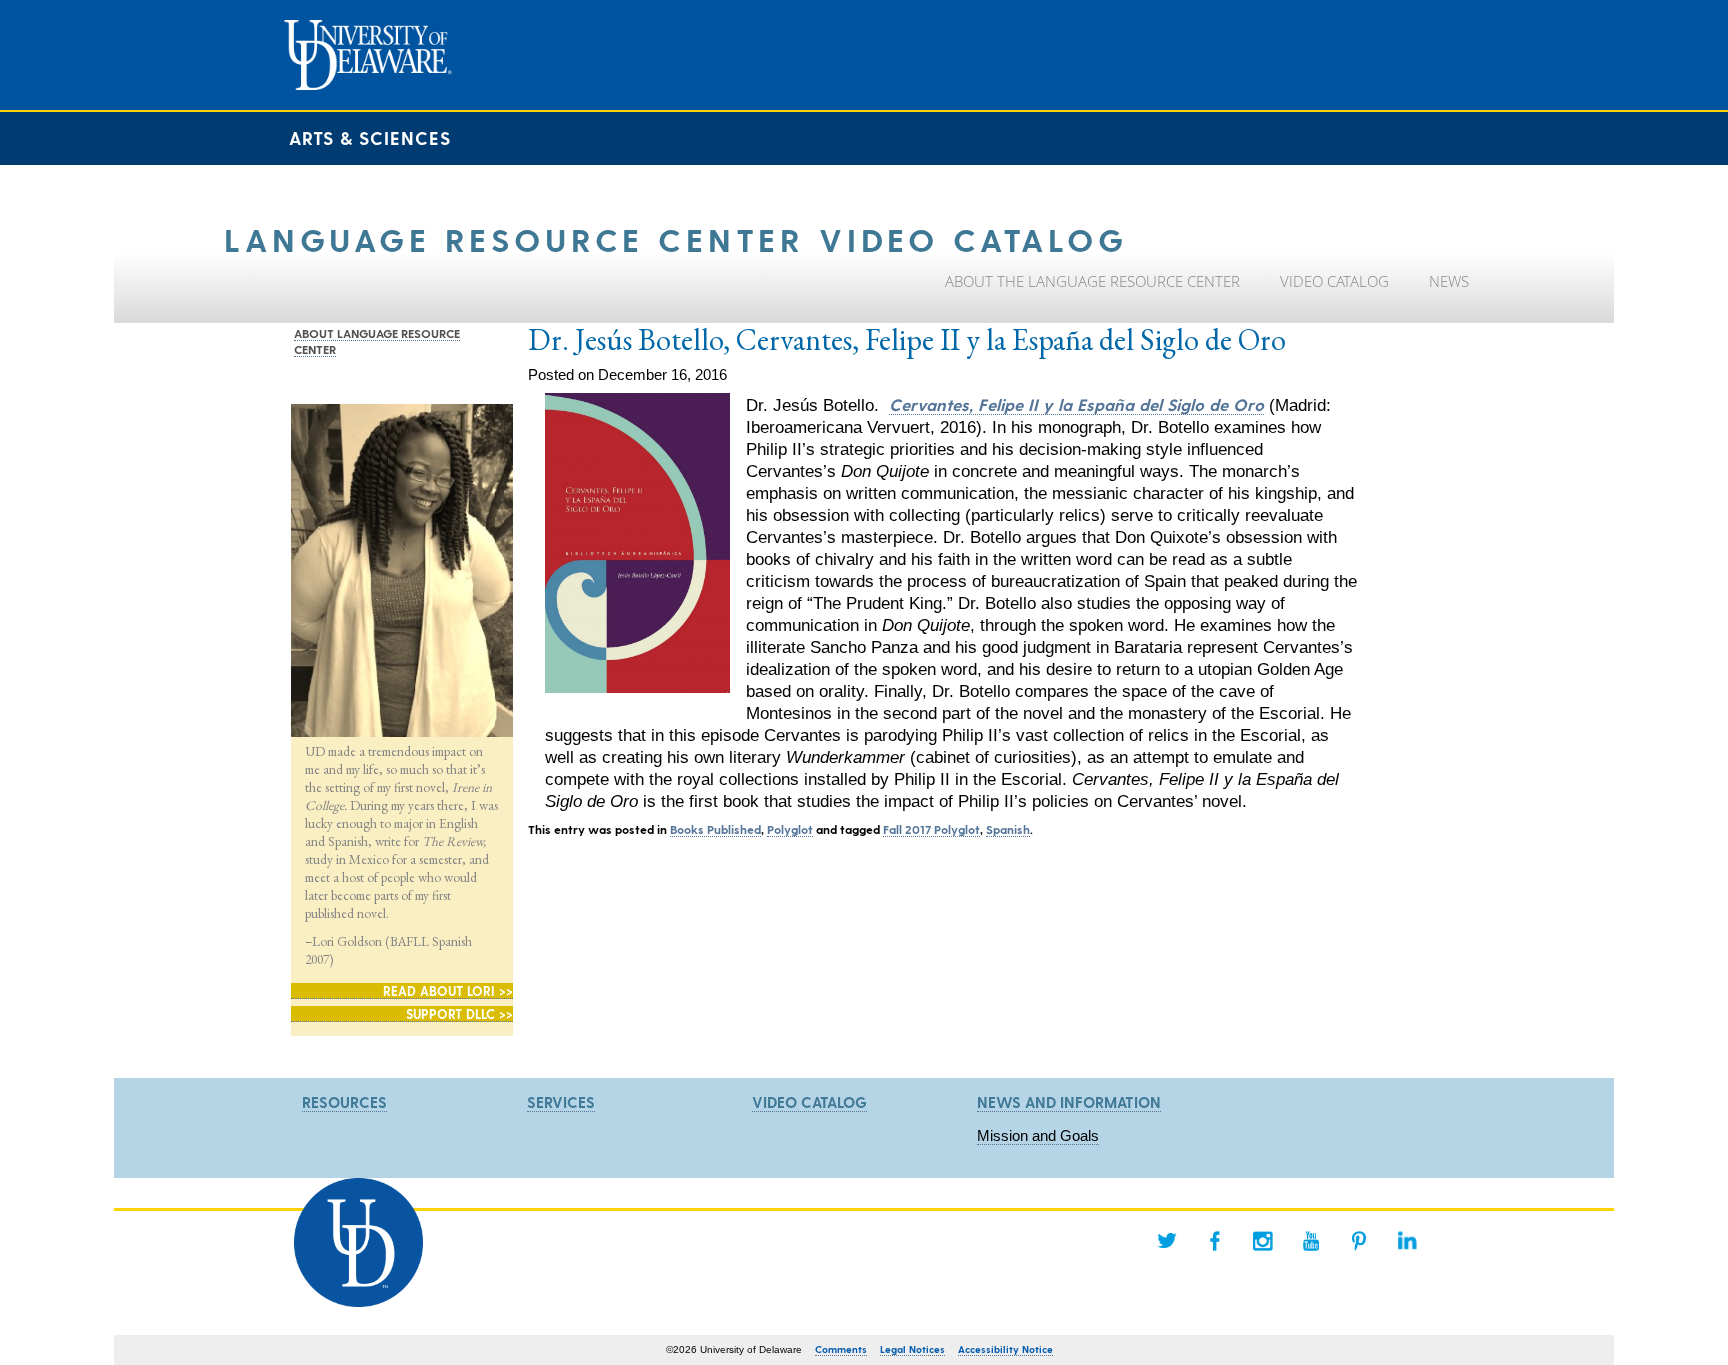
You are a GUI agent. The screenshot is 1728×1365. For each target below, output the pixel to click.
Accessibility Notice (1005, 1349)
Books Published (715, 829)
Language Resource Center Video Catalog (676, 238)
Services (561, 1102)
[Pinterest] (1359, 1241)
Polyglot (790, 829)
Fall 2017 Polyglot (931, 829)
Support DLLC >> (459, 1013)
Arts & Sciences (370, 137)
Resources (344, 1102)
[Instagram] (1263, 1241)
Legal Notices (912, 1349)
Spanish (1008, 829)
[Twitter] (1167, 1241)
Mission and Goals (1038, 1135)
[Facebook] (1215, 1241)
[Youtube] (1311, 1241)
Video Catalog (809, 1102)
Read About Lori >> (448, 990)
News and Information (1069, 1102)
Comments (841, 1349)
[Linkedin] (1407, 1241)
